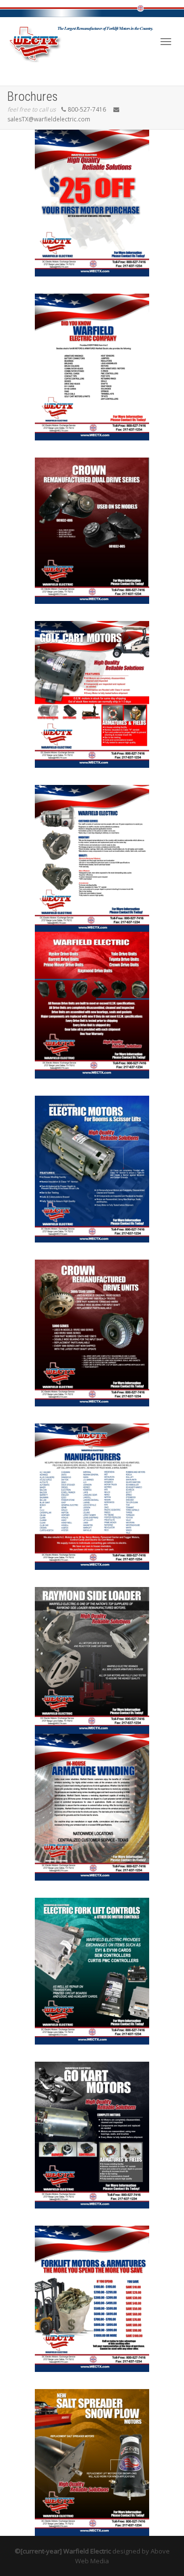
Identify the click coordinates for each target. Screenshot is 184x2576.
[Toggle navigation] (166, 42)
